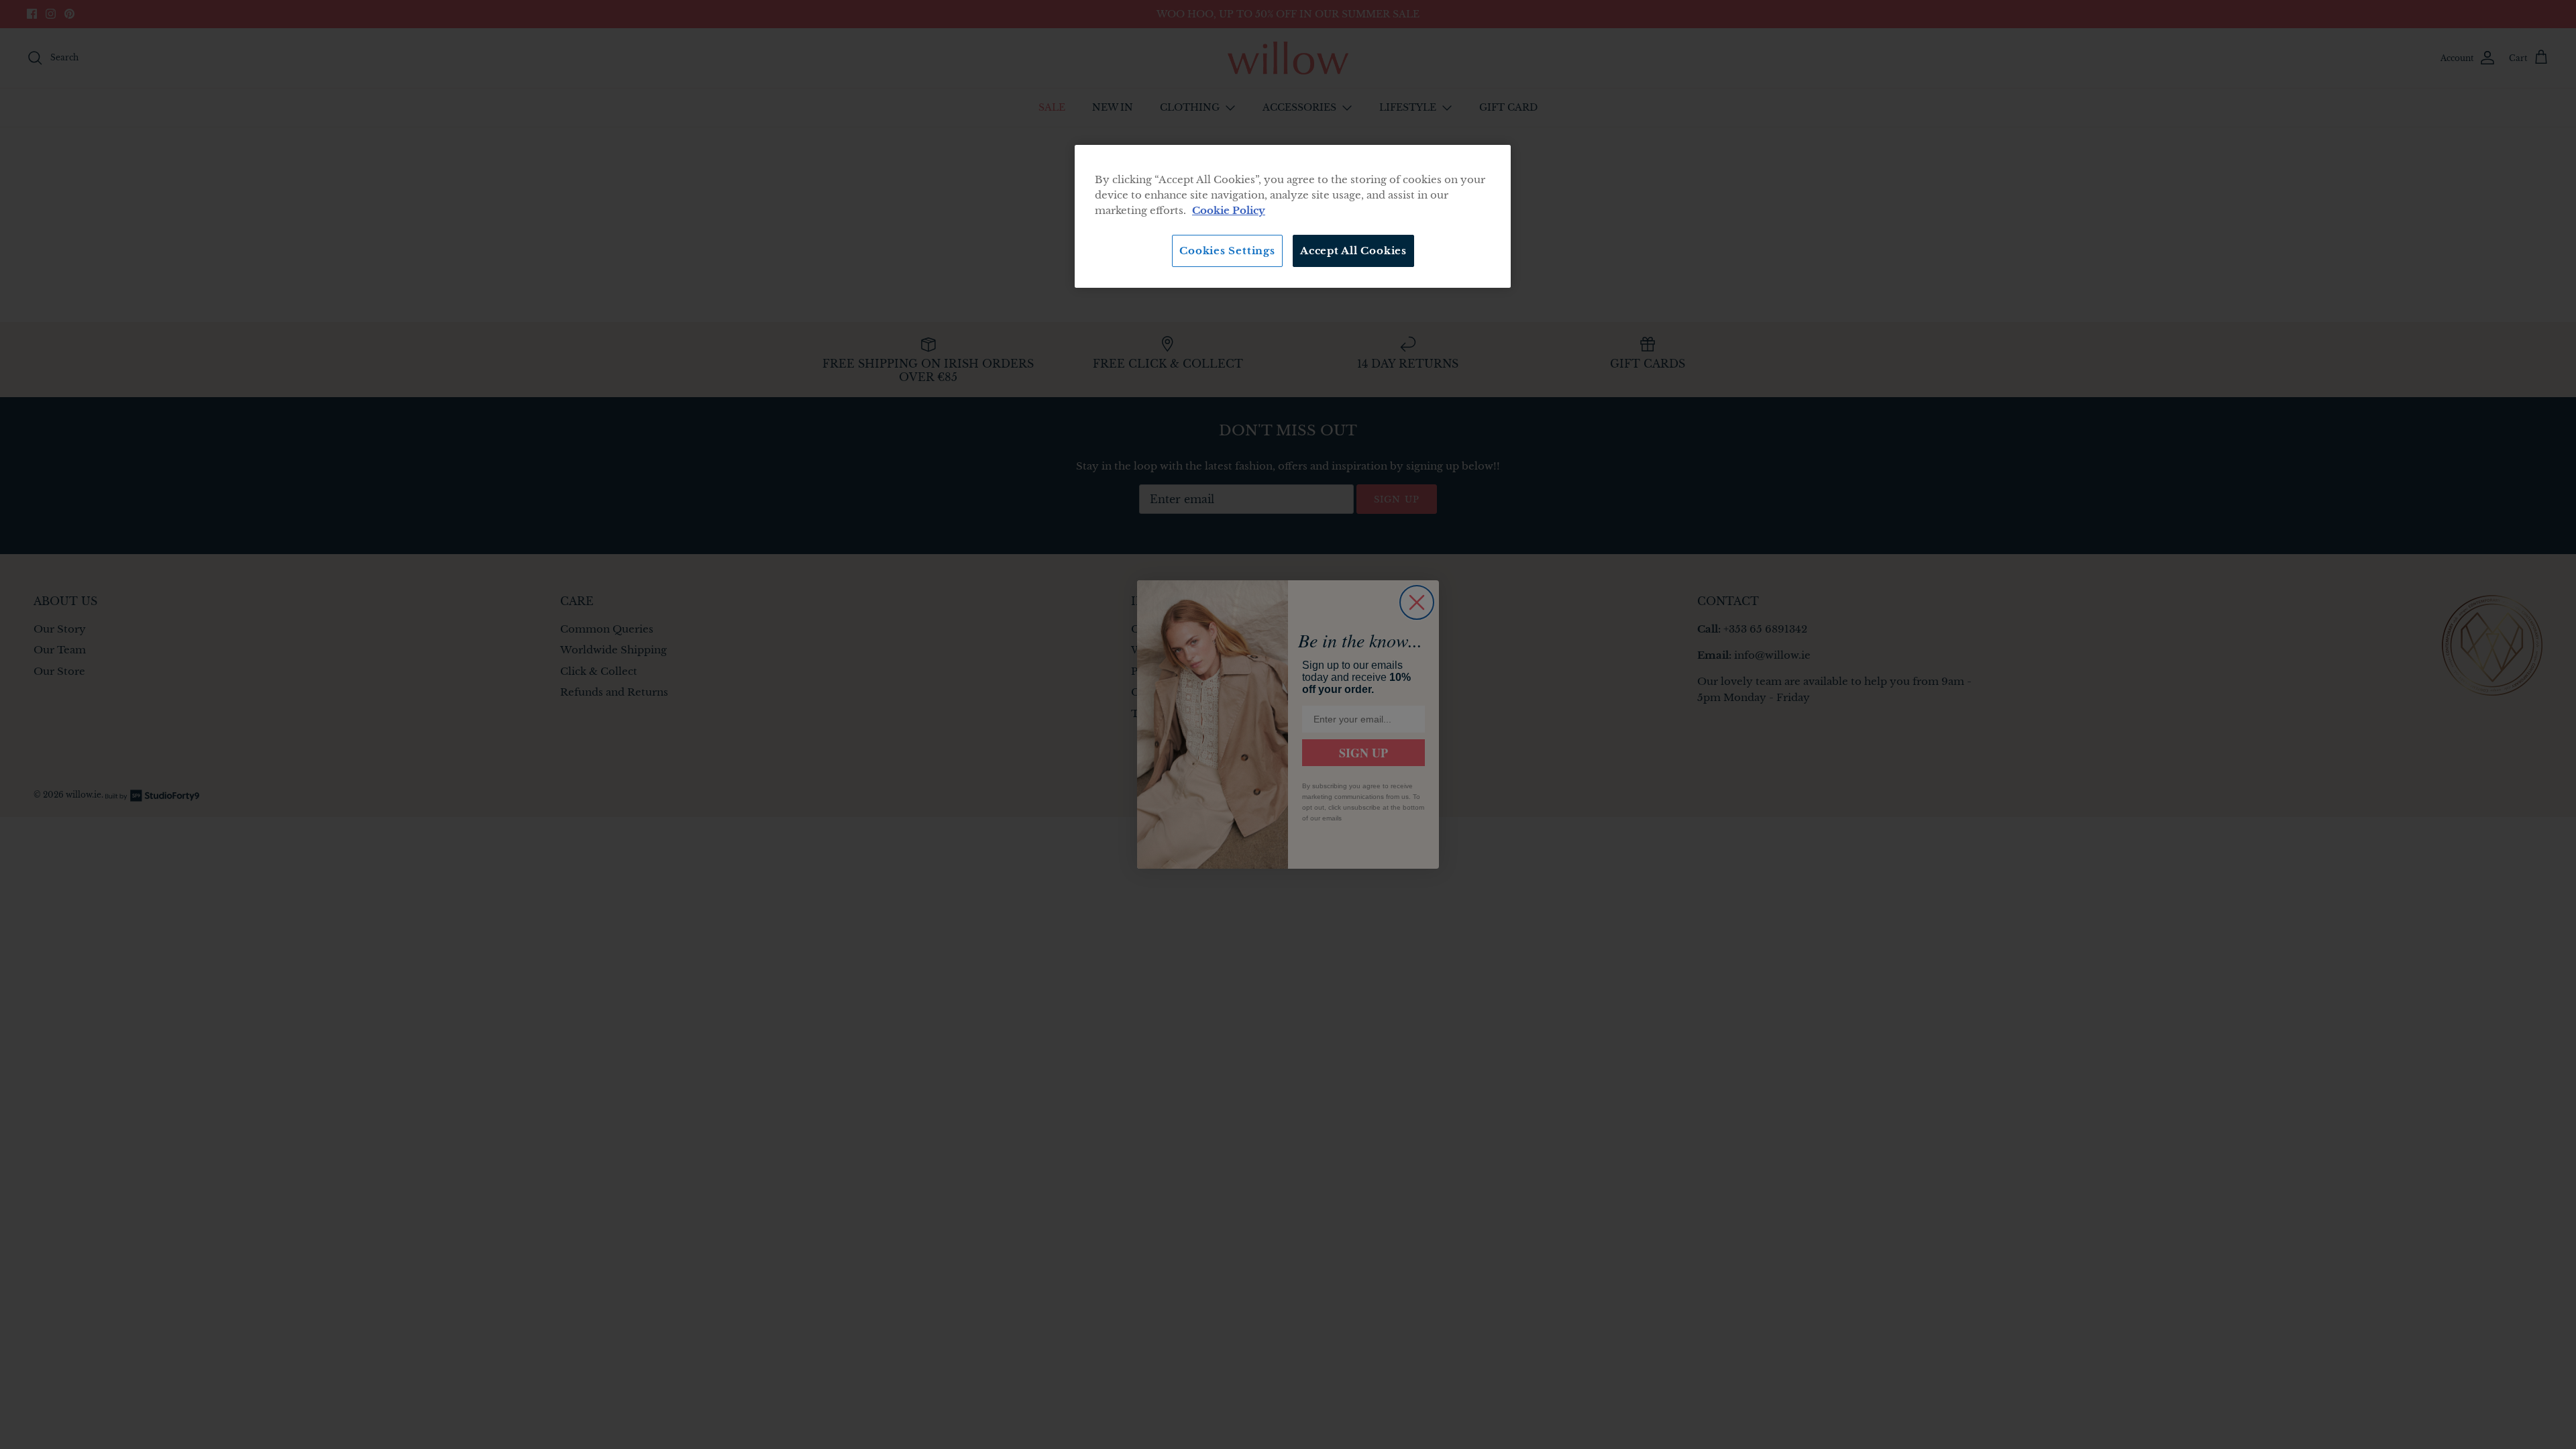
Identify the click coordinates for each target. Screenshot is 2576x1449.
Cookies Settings (1227, 251)
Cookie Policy (1229, 210)
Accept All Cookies (1353, 251)
